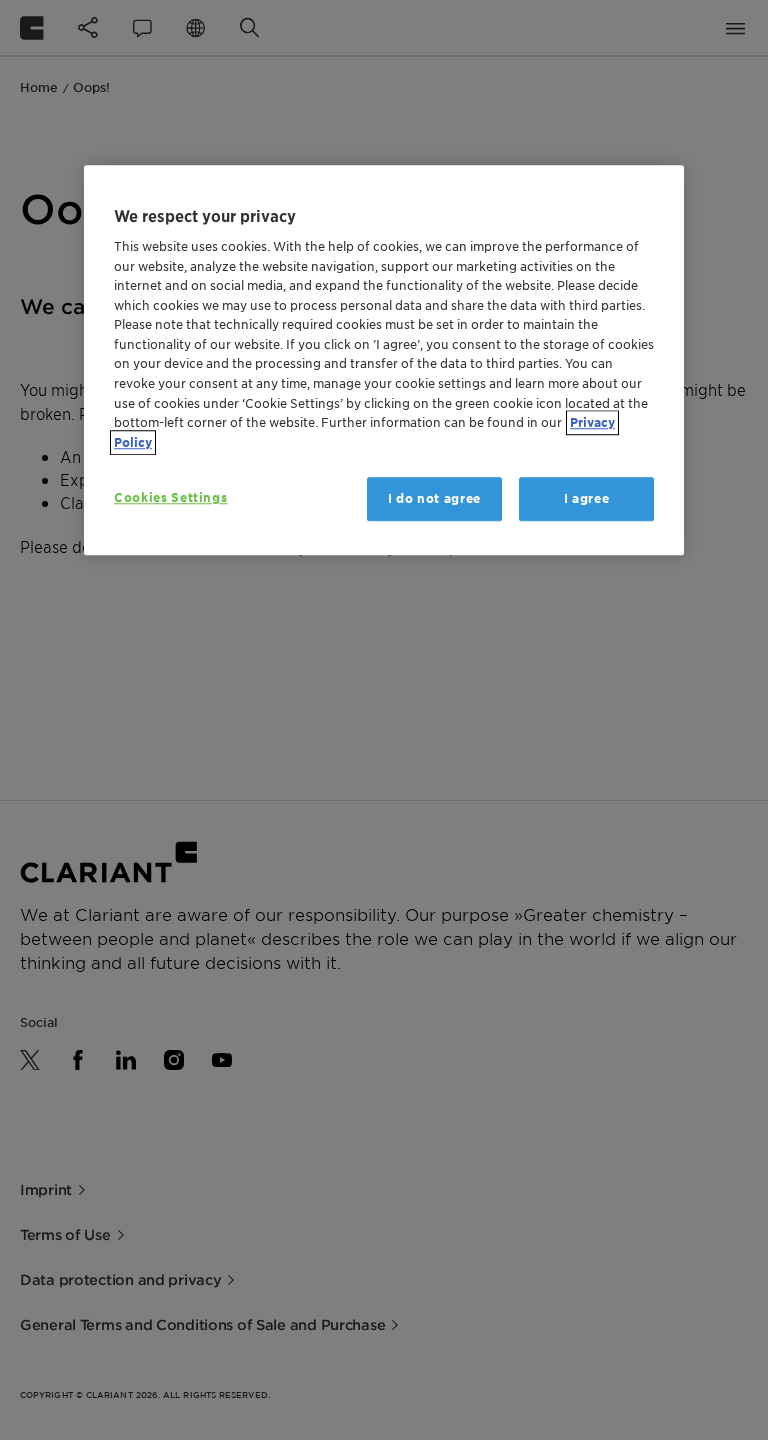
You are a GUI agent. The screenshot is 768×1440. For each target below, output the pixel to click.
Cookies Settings (170, 497)
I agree (587, 498)
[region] (384, 360)
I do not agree (434, 498)
